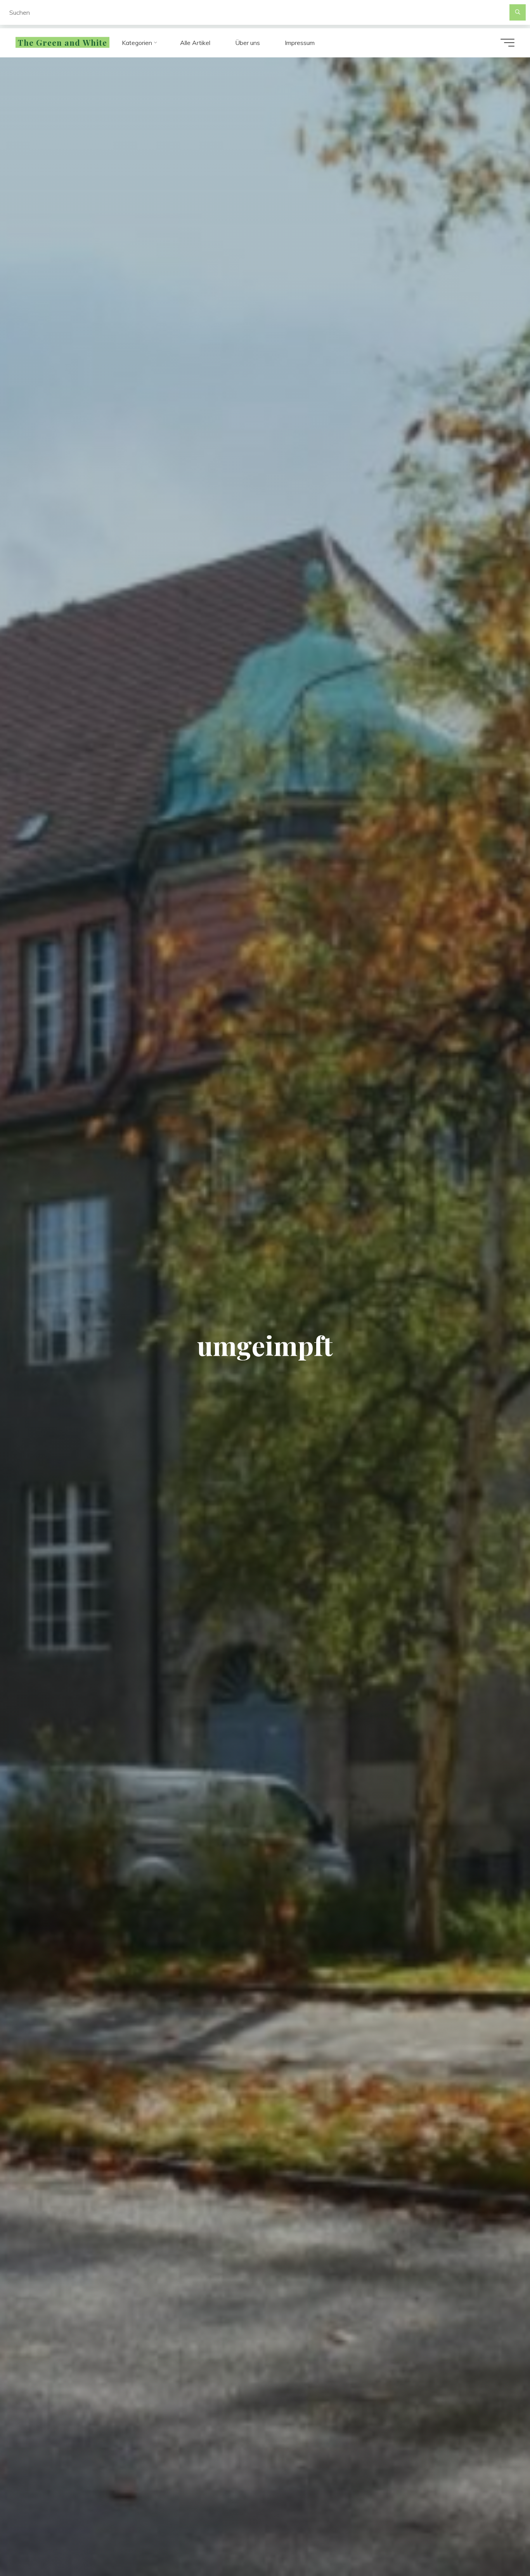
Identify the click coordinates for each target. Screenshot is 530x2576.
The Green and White (62, 43)
